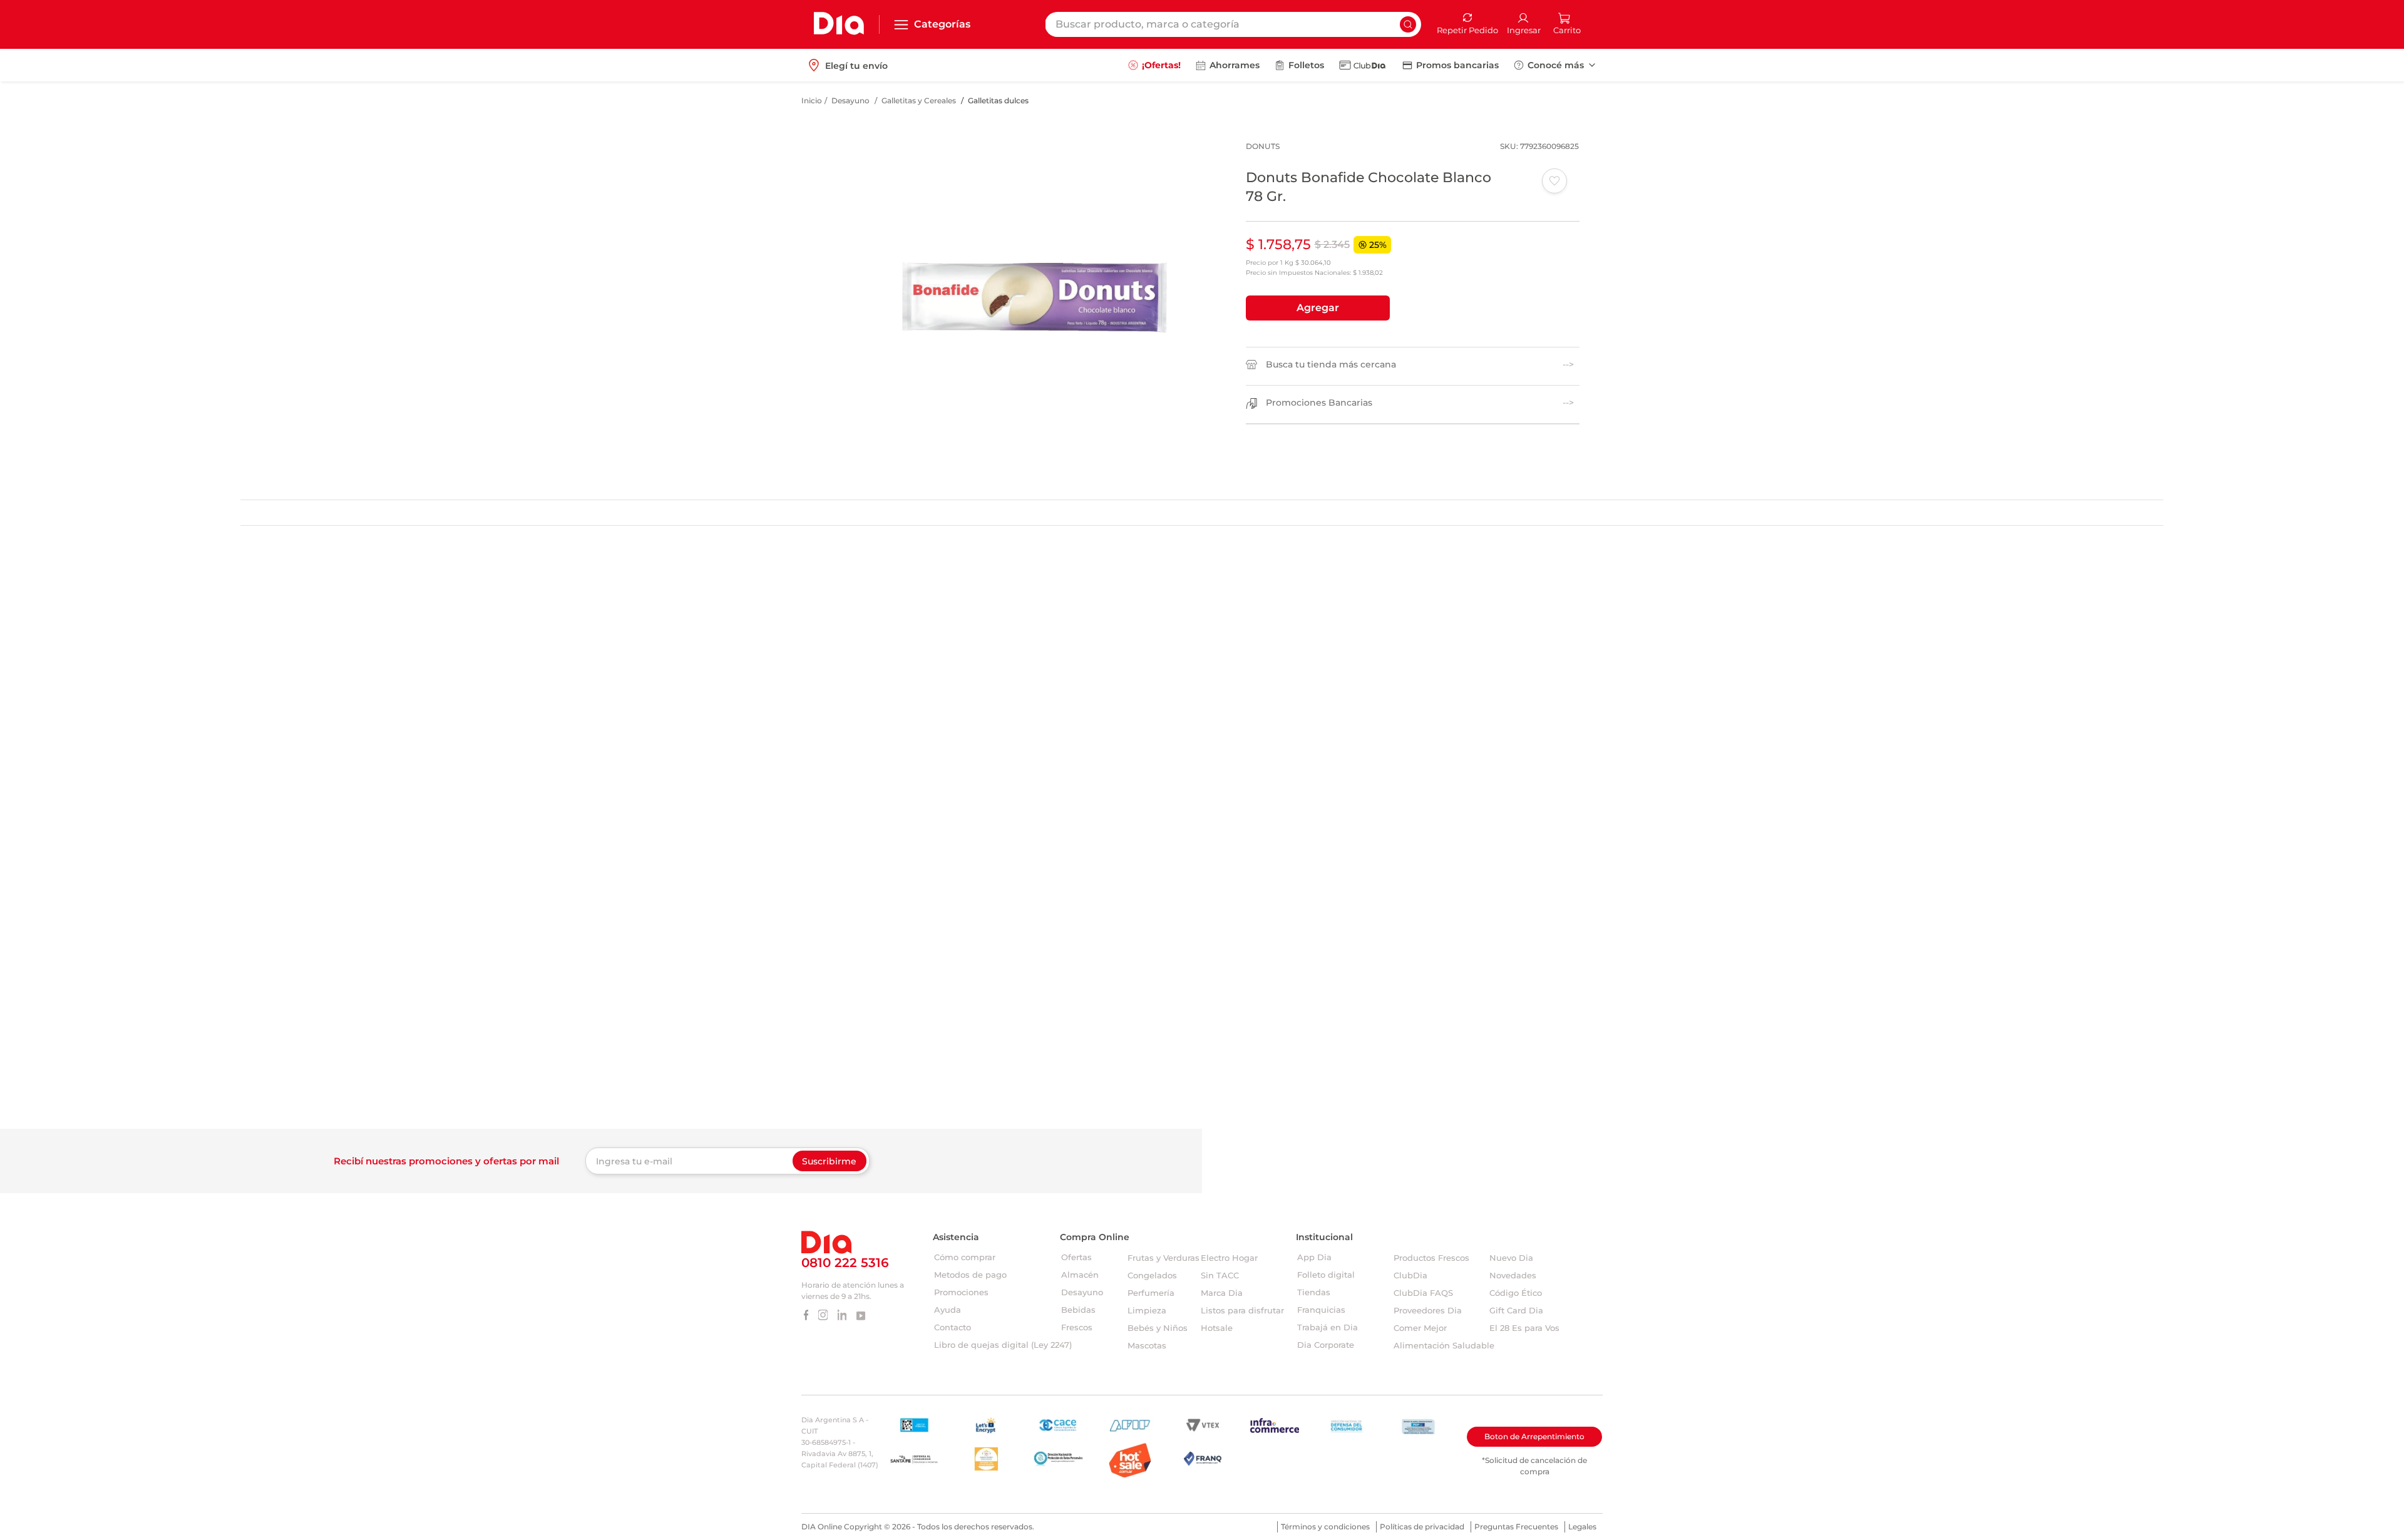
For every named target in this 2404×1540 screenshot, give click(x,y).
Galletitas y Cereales (919, 100)
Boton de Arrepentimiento (1534, 1436)
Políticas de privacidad (1422, 1527)
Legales (1582, 1527)
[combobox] (1233, 24)
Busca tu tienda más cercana (1331, 365)
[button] (1318, 308)
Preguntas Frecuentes (1516, 1527)
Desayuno (850, 100)
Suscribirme (829, 1161)
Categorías (942, 24)
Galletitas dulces (998, 100)
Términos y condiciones (1325, 1527)
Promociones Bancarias (1319, 403)
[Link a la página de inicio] (812, 101)
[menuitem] (1154, 65)
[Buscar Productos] (1408, 24)
